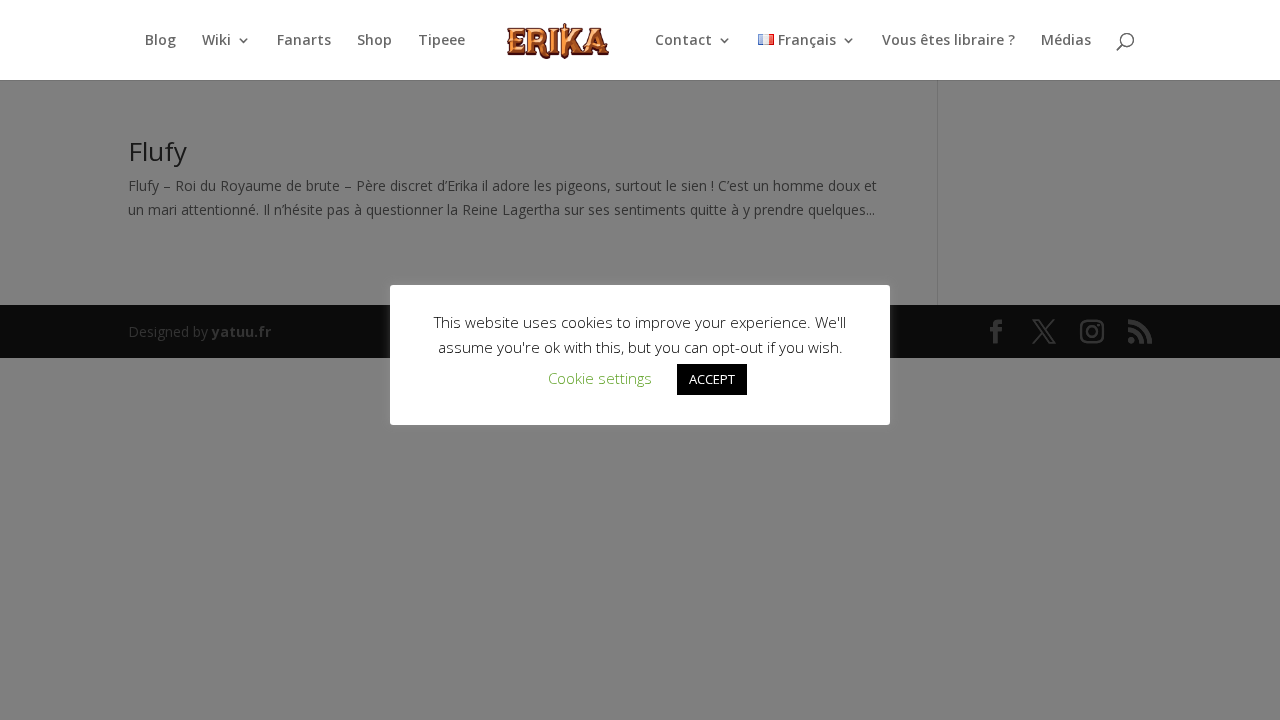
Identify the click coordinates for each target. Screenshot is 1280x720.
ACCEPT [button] (712, 379)
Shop (374, 41)
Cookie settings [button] (600, 378)
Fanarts (304, 41)
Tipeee (441, 41)
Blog (160, 41)
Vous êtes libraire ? (948, 41)
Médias (1066, 41)
